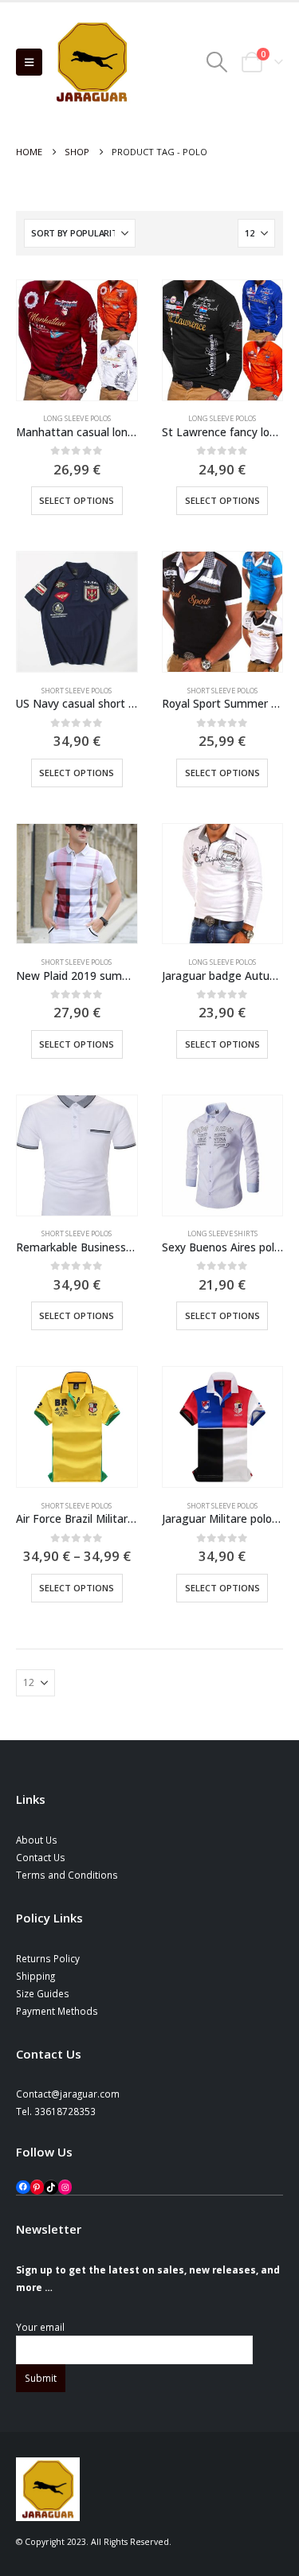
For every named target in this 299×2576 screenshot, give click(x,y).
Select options (77, 500)
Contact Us (41, 1857)
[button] (29, 62)
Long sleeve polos (77, 418)
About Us (37, 1840)
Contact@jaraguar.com (68, 2094)
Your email (40, 2327)
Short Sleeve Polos (77, 691)
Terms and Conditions (67, 1875)
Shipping (35, 1976)
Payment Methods (57, 2011)
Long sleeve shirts (222, 1233)
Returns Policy (48, 1958)
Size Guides (43, 1993)
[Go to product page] (77, 340)
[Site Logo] (92, 62)
